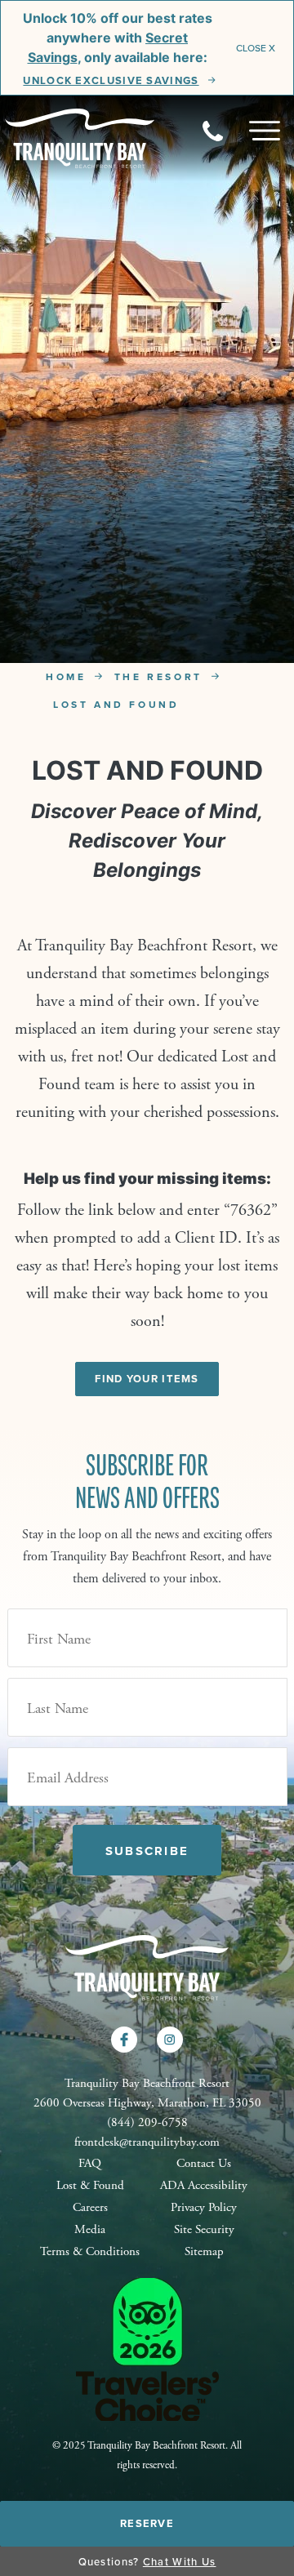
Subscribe (147, 1851)
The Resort (158, 676)
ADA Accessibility (204, 2185)
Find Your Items (147, 1379)
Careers (90, 2207)
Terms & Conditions (90, 2251)
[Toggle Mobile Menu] (265, 131)
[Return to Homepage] (80, 137)
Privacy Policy (204, 2207)
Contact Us (204, 2163)
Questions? (147, 2561)
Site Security (204, 2229)
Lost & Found (90, 2185)
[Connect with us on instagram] (170, 2040)
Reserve (147, 2523)
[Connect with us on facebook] (124, 2040)
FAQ (90, 2163)
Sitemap (204, 2251)
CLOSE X (256, 48)
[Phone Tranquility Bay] (226, 131)
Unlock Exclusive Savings (111, 81)
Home (66, 676)
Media (90, 2229)
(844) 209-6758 (147, 2122)
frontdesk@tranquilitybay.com (147, 2142)
